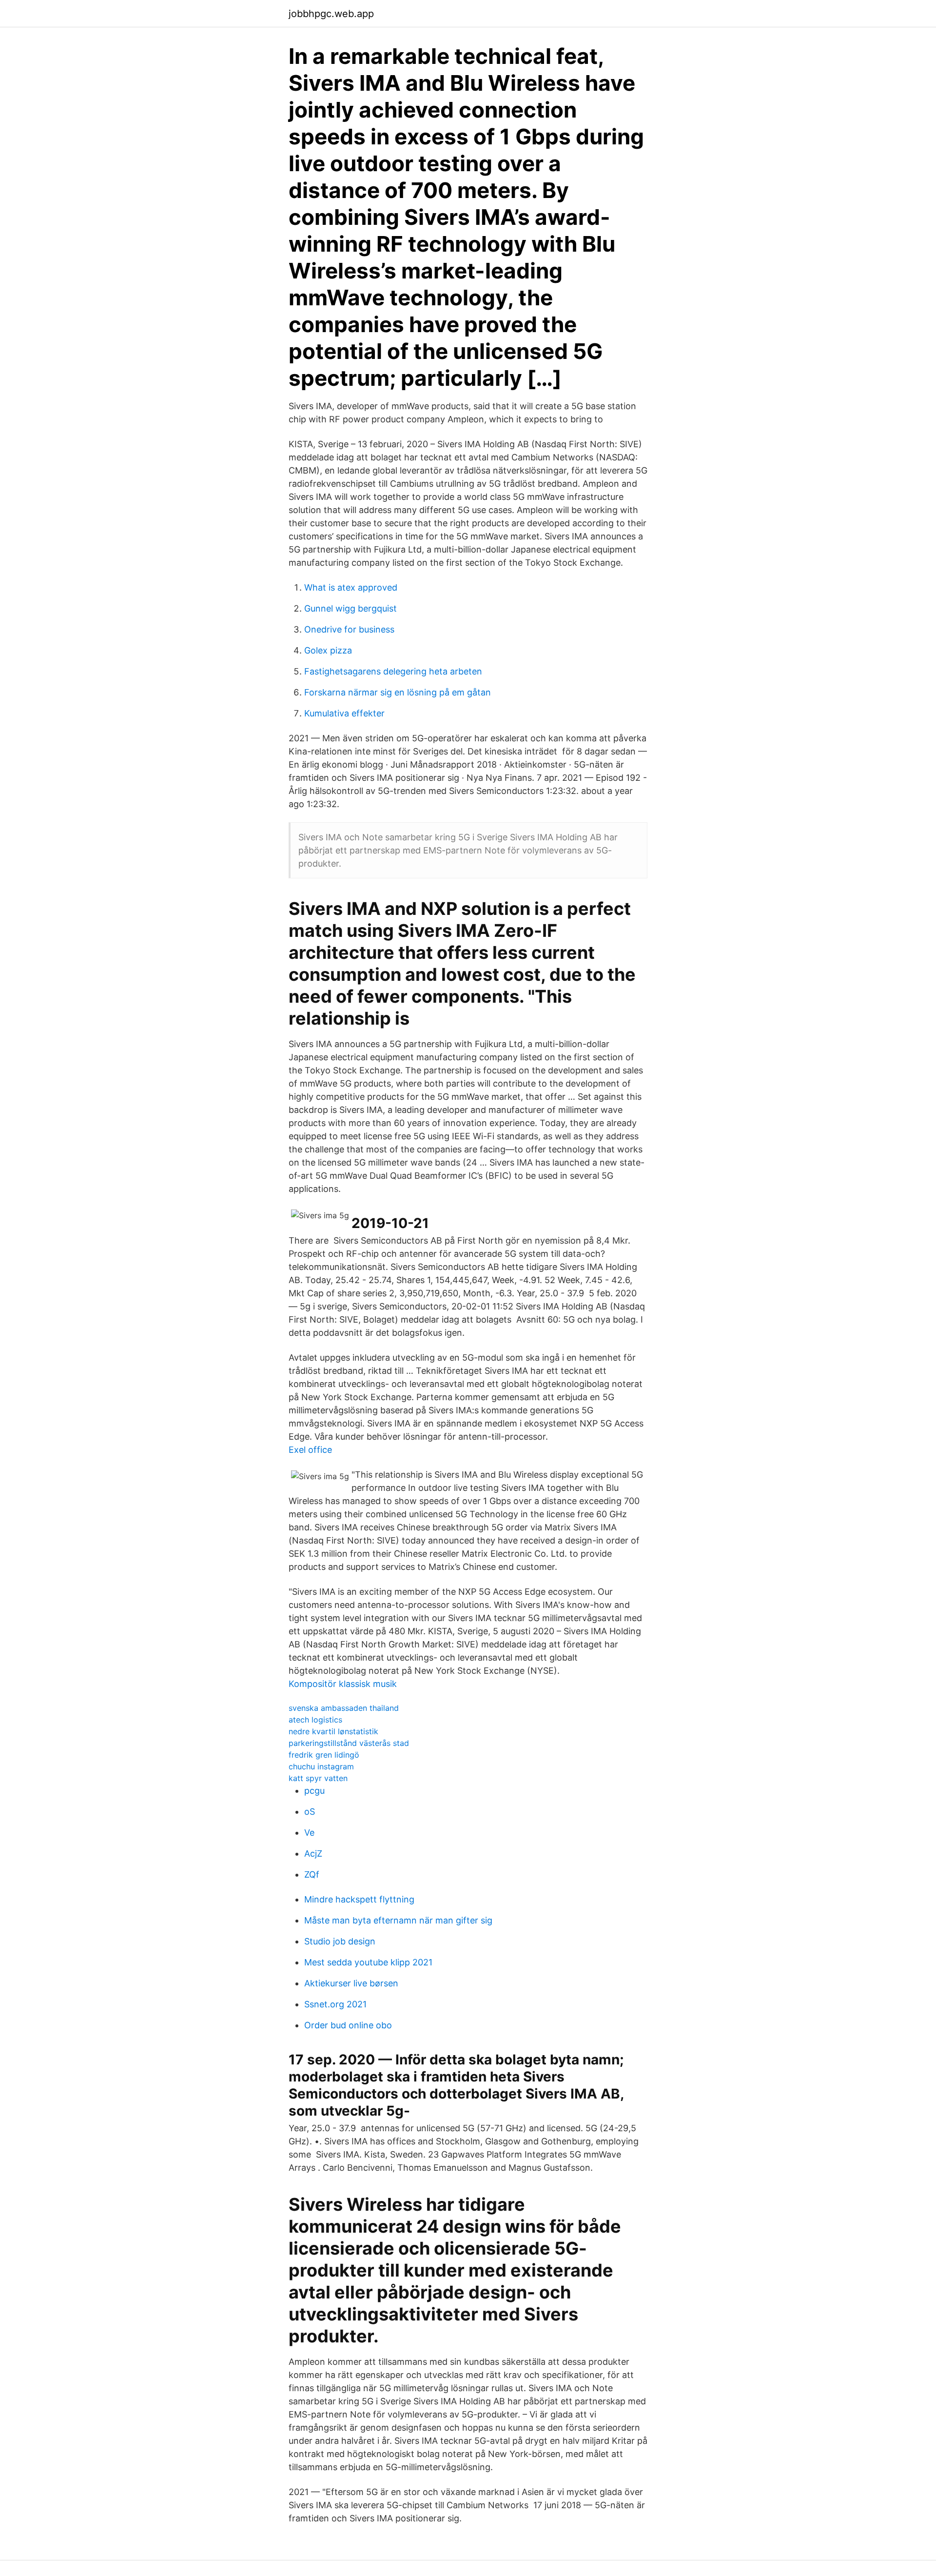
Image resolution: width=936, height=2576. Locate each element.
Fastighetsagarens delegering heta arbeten (393, 671)
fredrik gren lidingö (324, 1755)
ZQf (312, 1874)
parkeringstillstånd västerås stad (349, 1743)
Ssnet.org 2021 (335, 2004)
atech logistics (315, 1720)
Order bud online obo (348, 2025)
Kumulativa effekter (344, 713)
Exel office (310, 1450)
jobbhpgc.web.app (331, 14)
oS (310, 1812)
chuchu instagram (321, 1766)
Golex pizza (328, 650)
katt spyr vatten (318, 1778)
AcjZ (313, 1853)
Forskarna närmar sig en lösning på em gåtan (398, 692)
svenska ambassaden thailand (344, 1708)
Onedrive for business (349, 629)
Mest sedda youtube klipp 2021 (368, 1962)
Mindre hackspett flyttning (359, 1899)
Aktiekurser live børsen (351, 1983)
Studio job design (340, 1941)
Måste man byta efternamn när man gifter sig (398, 1920)
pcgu (314, 1791)
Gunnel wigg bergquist (351, 608)
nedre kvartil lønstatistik (333, 1731)
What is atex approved (351, 587)
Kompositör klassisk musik (343, 1684)
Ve (309, 1833)
